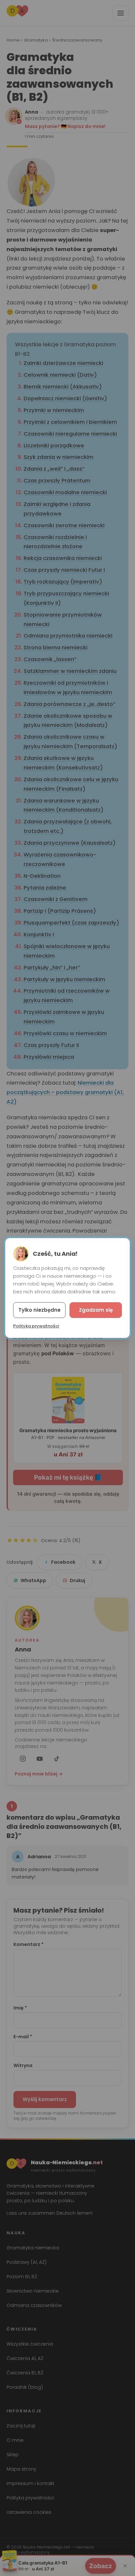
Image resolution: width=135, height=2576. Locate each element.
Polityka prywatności (36, 1326)
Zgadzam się (96, 1310)
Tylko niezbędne (39, 1310)
